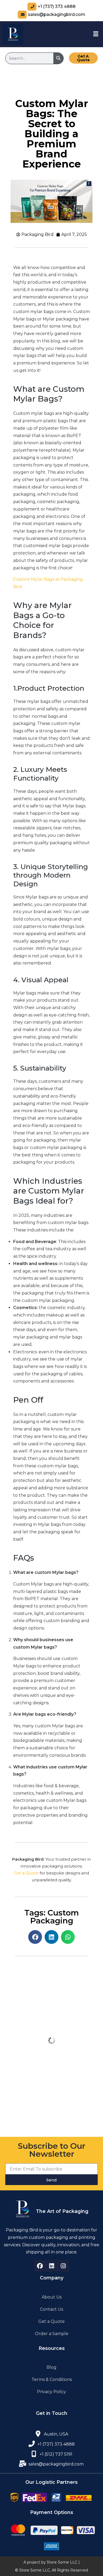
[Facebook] (40, 2266)
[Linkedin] (51, 2266)
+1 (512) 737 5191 (56, 2454)
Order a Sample (52, 2334)
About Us (52, 2297)
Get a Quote (26, 1873)
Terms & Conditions (52, 2379)
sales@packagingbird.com (57, 14)
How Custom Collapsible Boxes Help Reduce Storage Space (51, 2059)
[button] (96, 34)
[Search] (58, 58)
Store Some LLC (62, 2562)
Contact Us (51, 2309)
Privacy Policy (51, 2392)
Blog (51, 2367)
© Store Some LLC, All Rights (42, 2570)
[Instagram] (63, 2266)
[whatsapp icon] (34, 2454)
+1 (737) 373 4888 (57, 6)
